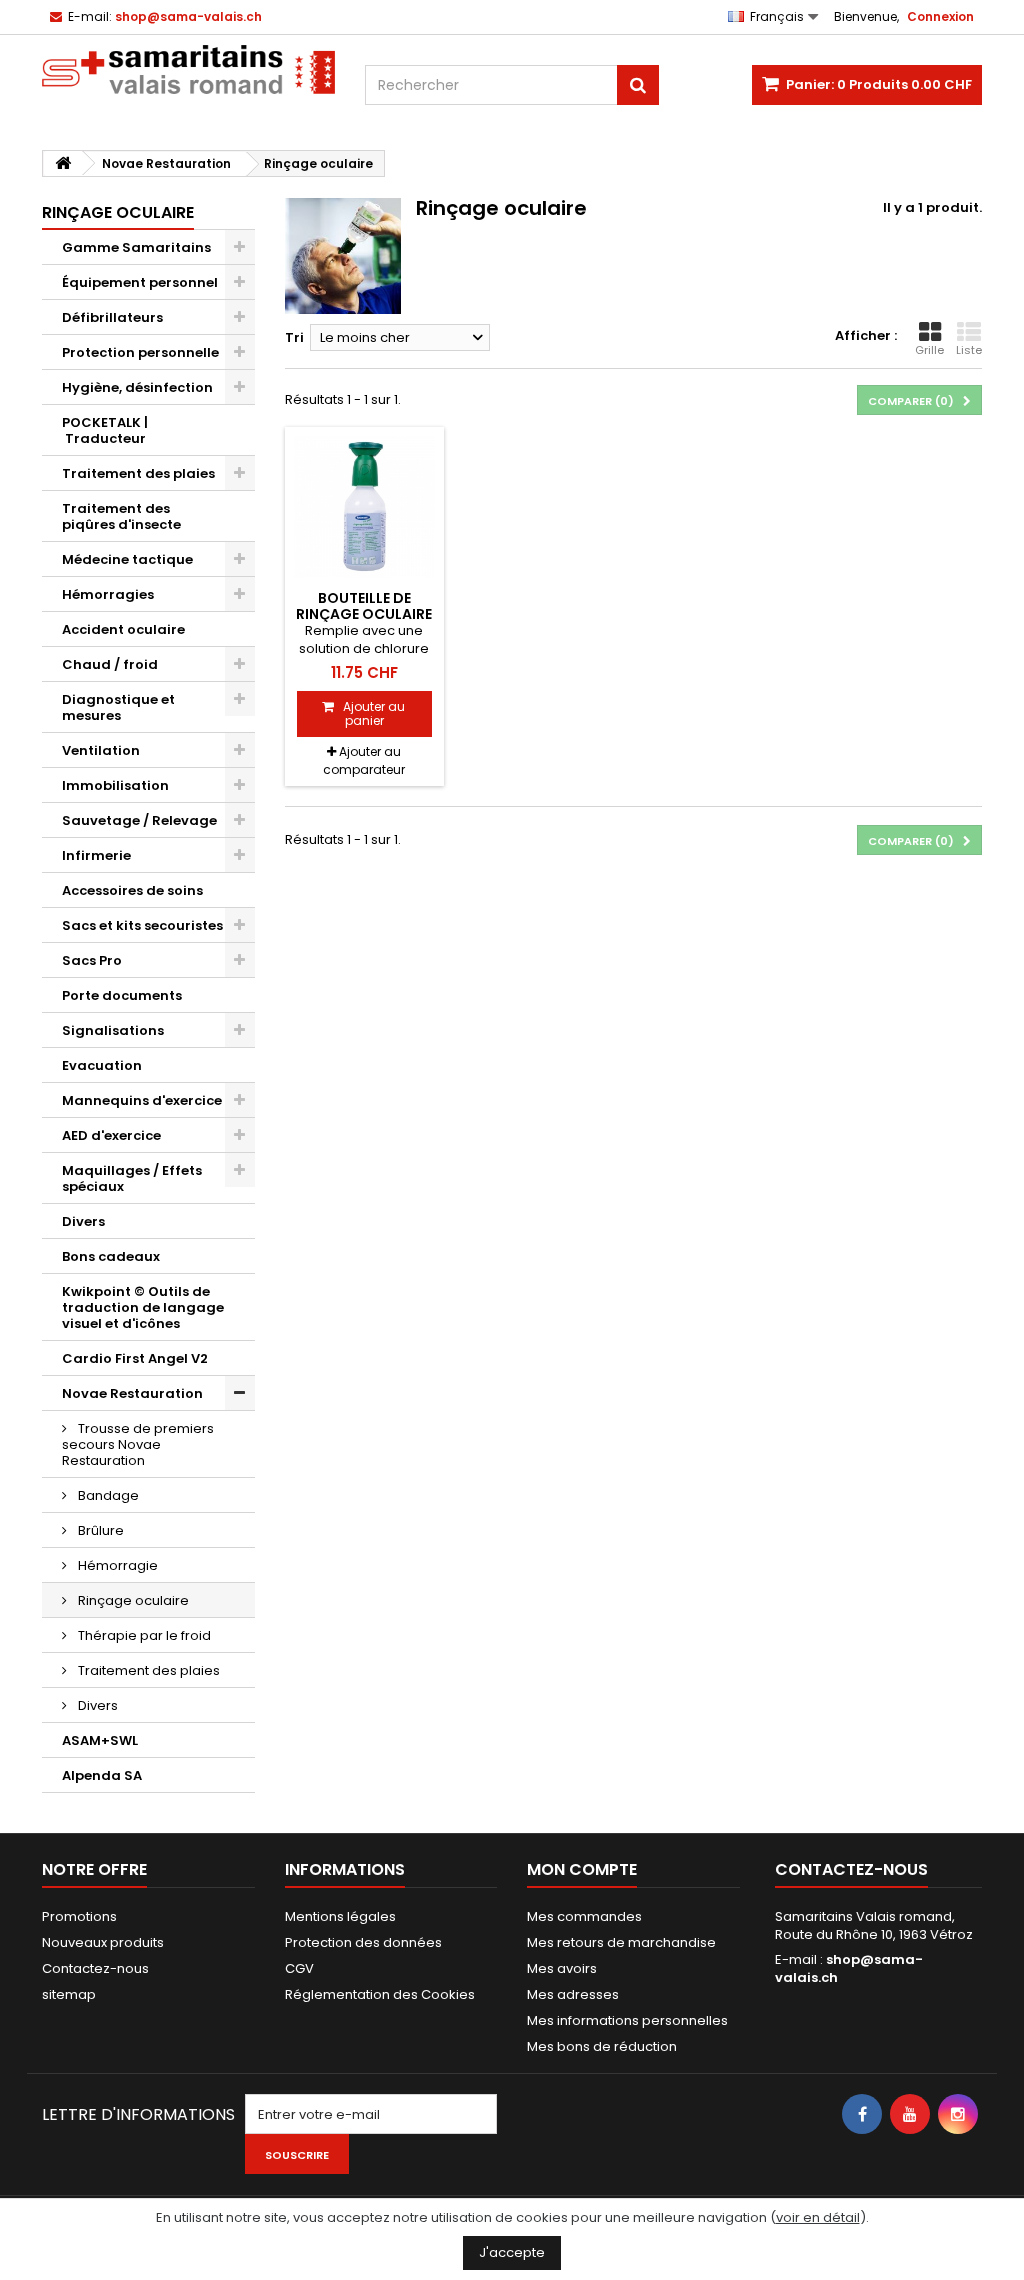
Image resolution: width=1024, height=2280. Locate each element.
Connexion (940, 16)
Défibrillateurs (112, 317)
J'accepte (512, 2252)
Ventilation (101, 750)
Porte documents (122, 995)
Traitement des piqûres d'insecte (121, 516)
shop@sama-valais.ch (849, 1968)
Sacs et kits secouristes (142, 925)
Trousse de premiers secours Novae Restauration (138, 1444)
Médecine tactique (127, 559)
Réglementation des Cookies (380, 1994)
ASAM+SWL (100, 1740)
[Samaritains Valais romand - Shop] (188, 69)
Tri (294, 337)
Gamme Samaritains (136, 247)
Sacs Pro (92, 960)
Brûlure (99, 1530)
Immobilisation (115, 785)
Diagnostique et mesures (118, 707)
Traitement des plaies (138, 473)
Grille (929, 350)
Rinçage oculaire (132, 1600)
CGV (299, 1968)
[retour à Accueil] (63, 163)
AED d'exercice (111, 1135)
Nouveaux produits (103, 1942)
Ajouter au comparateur (364, 760)
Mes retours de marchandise (621, 1942)
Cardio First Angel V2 (135, 1358)
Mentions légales (340, 1916)
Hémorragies (108, 594)
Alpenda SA (102, 1775)
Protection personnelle (140, 352)
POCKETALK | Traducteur (105, 430)
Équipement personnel (140, 282)
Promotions (79, 1916)
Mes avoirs (562, 1968)
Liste (969, 350)
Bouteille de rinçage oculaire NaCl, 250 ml (364, 614)
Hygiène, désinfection (137, 387)
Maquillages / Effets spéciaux (132, 1178)
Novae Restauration (132, 1393)
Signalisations (113, 1030)
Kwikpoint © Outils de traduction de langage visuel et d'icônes (143, 1307)
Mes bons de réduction (602, 2046)
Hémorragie (116, 1565)
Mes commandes (584, 1916)
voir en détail (818, 2217)
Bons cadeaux (111, 1256)
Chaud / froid (110, 664)
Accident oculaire (123, 629)
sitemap (69, 1994)
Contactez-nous (95, 1968)
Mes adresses (573, 1994)
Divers (83, 1221)
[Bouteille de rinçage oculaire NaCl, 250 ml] (364, 506)
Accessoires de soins (132, 890)
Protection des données (363, 1942)
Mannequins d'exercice (142, 1100)
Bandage (107, 1495)
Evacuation (102, 1065)
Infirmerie (96, 855)
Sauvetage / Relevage (139, 820)
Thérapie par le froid (143, 1635)
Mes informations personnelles (627, 2020)
